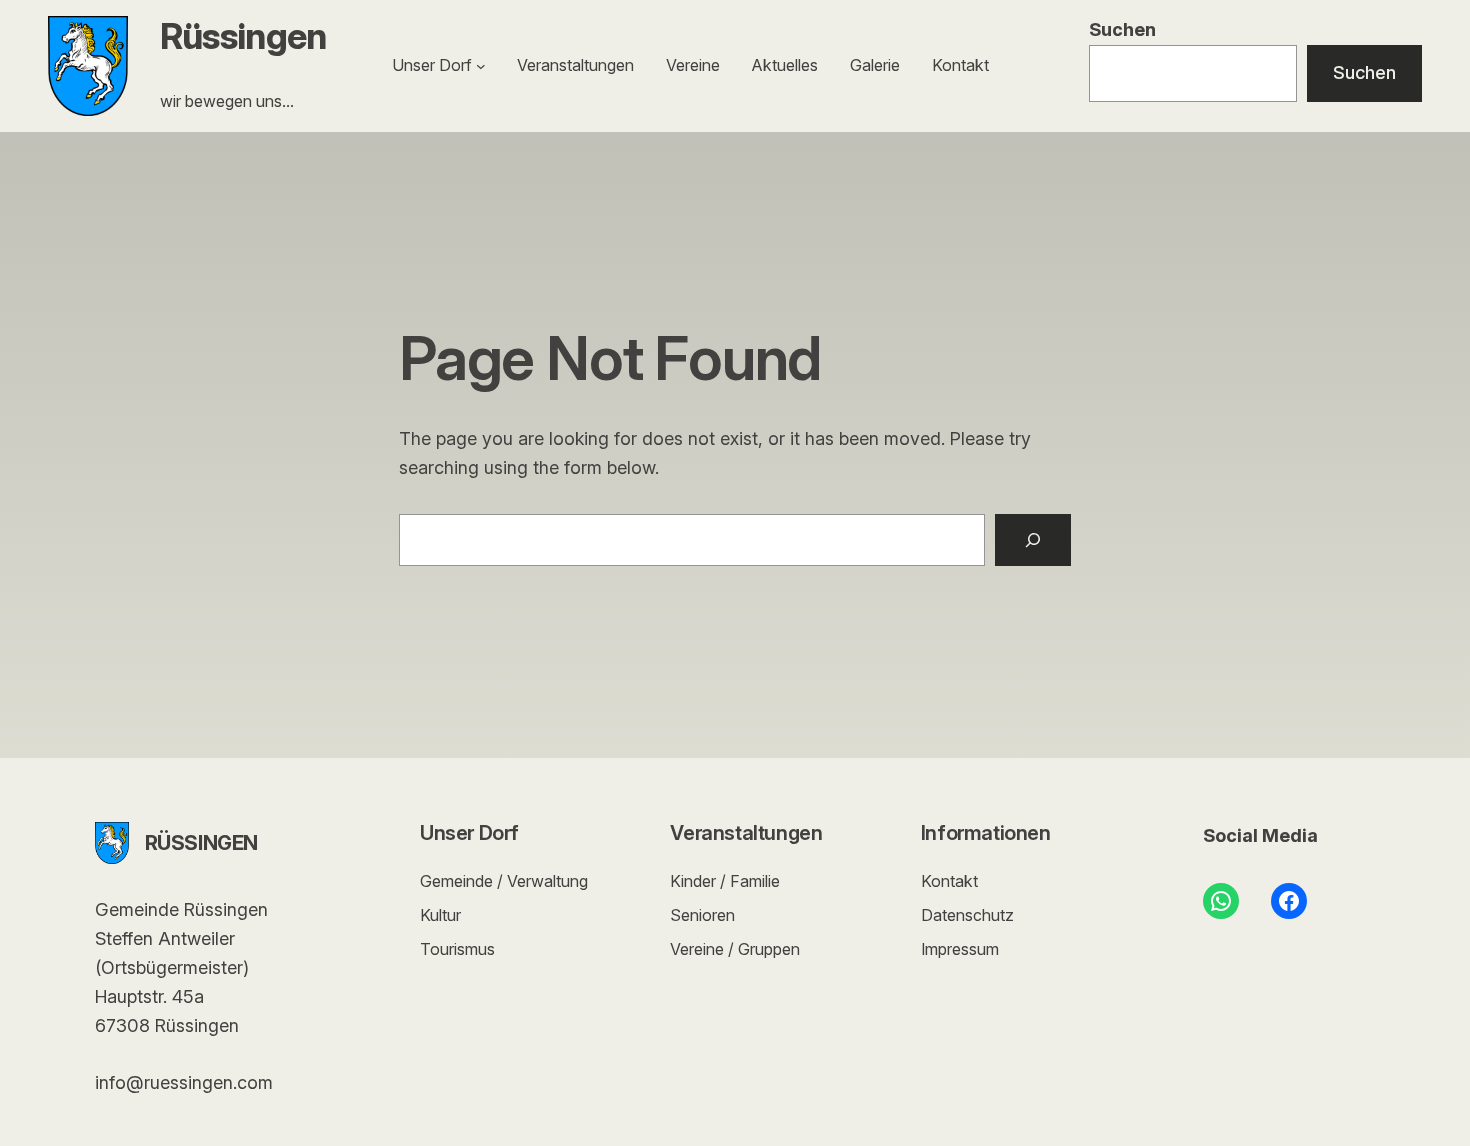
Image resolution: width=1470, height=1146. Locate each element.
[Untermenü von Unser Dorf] (481, 66)
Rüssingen (243, 36)
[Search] (1033, 540)
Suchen (1122, 29)
